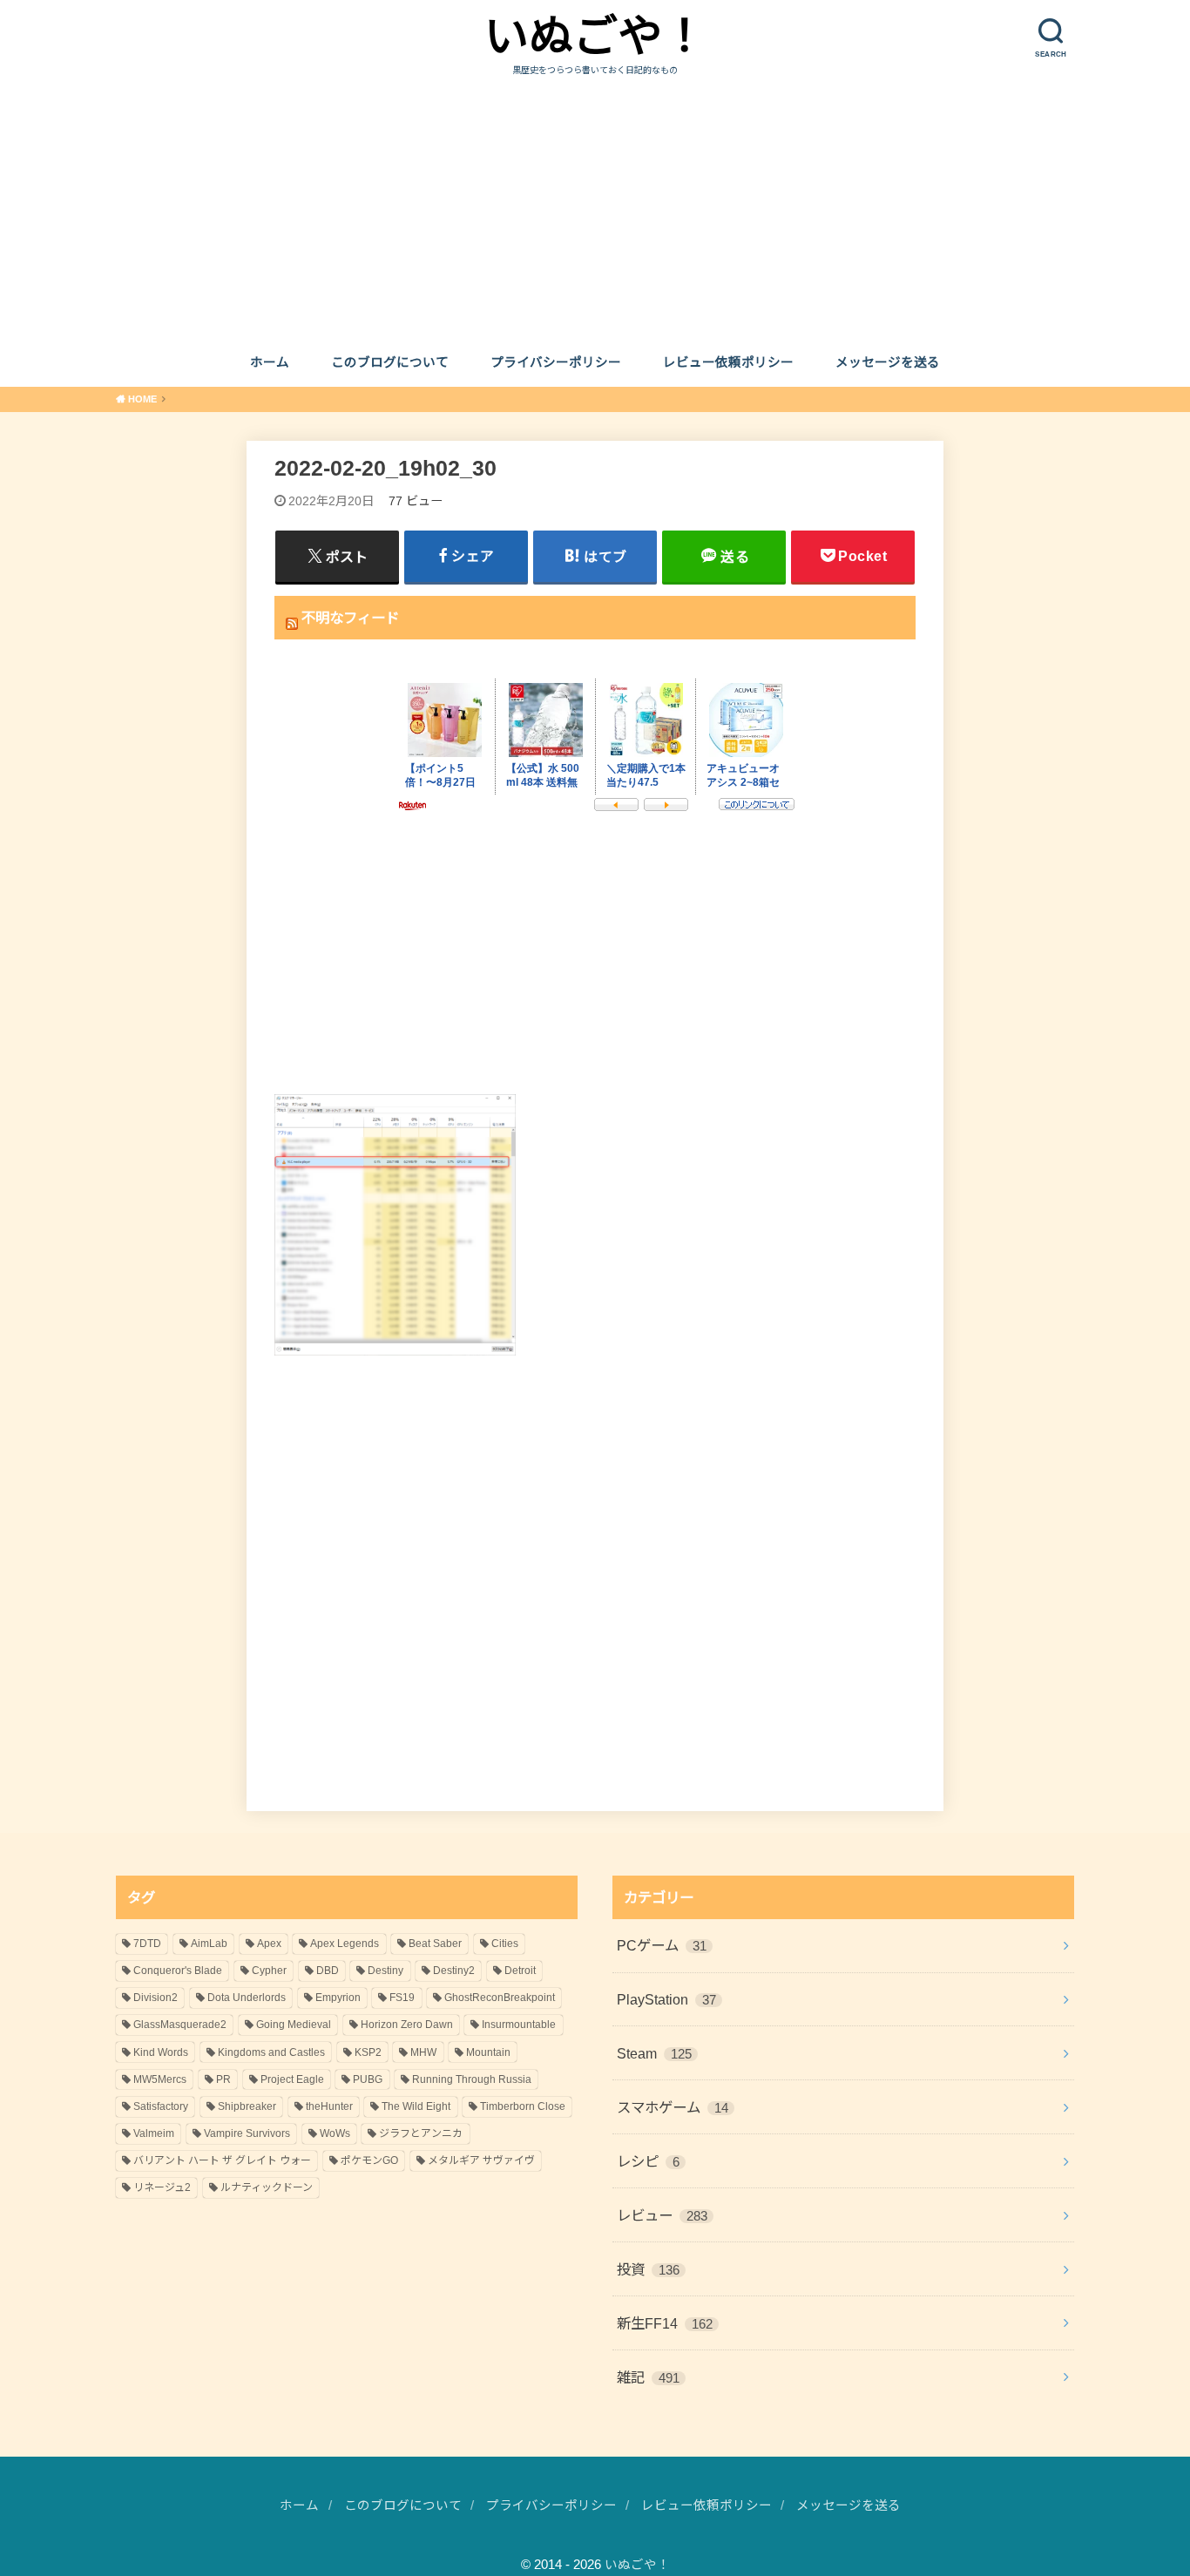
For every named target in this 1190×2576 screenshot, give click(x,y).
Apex (269, 1944)
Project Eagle (292, 2079)
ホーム (270, 362)
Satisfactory (161, 2106)
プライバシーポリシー (556, 362)
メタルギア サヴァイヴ (481, 2160)
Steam (654, 2053)
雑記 (648, 2377)
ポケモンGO (369, 2160)
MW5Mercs (160, 2079)
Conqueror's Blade (178, 1971)
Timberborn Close (523, 2106)
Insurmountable (519, 2025)
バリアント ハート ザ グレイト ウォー (222, 2160)
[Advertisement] (595, 208)
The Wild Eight (416, 2106)
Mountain (488, 2052)
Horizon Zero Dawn (407, 2025)
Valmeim (154, 2133)
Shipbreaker (247, 2106)
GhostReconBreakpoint (500, 1998)
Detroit (520, 1971)
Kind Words (161, 2052)
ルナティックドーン (267, 2187)
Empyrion (338, 1998)
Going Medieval (294, 2025)
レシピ (648, 2161)
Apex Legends (345, 1944)
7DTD (147, 1944)
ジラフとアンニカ (421, 2133)
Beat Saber (435, 1944)
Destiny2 (454, 1971)
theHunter (329, 2106)
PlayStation (666, 1999)
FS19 (402, 1998)
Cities (505, 1944)
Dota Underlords (247, 1998)
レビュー (662, 2215)
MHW (423, 2052)
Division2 (156, 1998)
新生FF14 (665, 2323)
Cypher (269, 1971)
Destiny (385, 1971)
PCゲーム (662, 1945)
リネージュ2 (162, 2187)
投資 (648, 2269)
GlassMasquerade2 (180, 2025)
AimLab (209, 1944)
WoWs (335, 2133)
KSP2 (368, 2052)
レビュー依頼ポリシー (728, 362)
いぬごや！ (595, 36)
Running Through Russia (472, 2079)
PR (223, 2079)
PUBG (368, 2079)
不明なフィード (350, 618)
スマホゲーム (673, 2107)
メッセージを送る (888, 362)
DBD (328, 1971)
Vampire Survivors (247, 2133)
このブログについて (390, 362)
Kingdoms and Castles (271, 2052)
